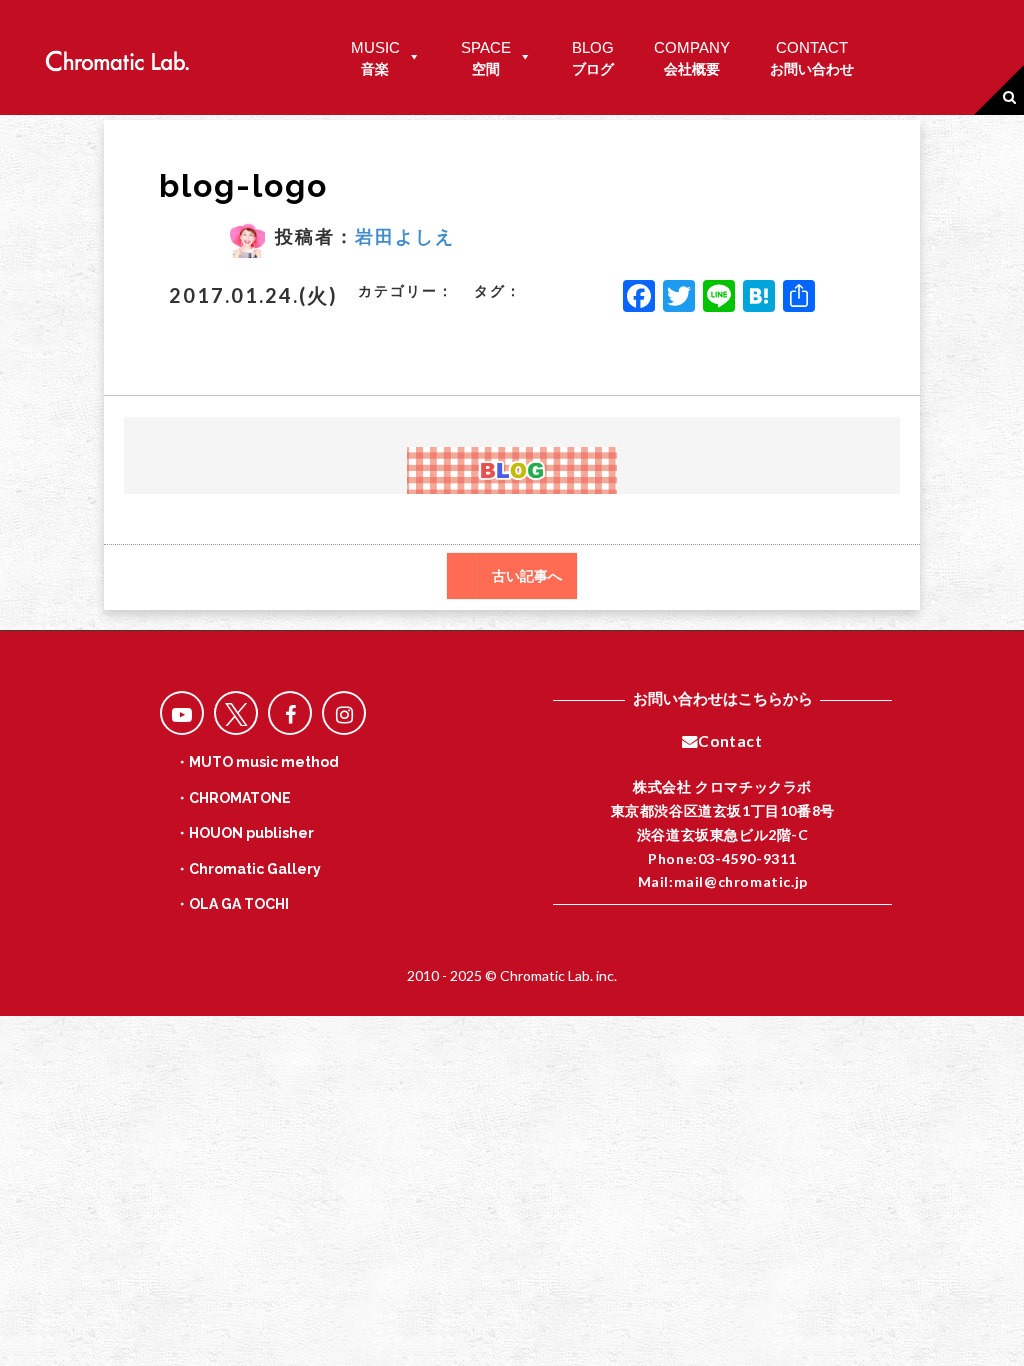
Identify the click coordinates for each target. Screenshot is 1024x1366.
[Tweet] (236, 713)
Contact (730, 741)
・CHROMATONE (233, 798)
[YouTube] (182, 713)
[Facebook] (639, 298)
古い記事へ (527, 576)
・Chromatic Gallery (248, 869)
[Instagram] (344, 713)
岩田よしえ (405, 236)
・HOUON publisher (244, 833)
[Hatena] (759, 298)
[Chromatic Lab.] (117, 55)
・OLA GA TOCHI (232, 904)
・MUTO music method (257, 762)
